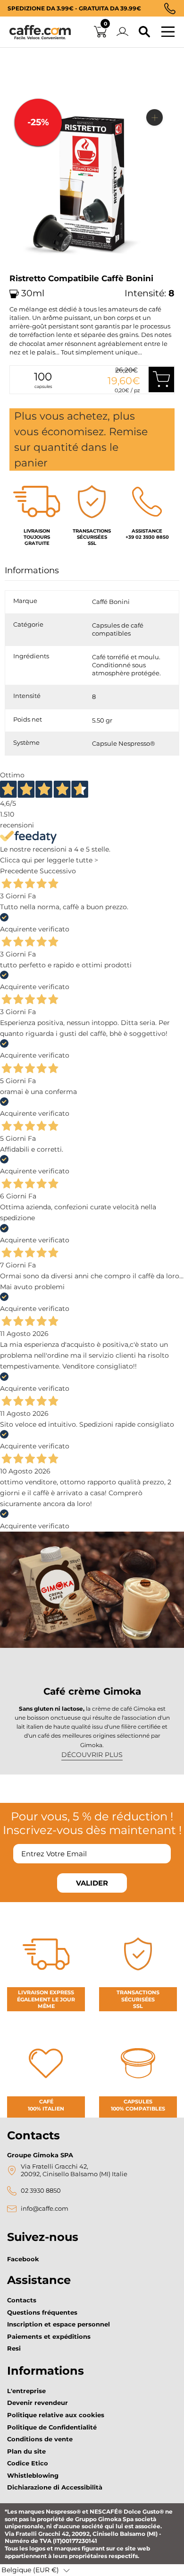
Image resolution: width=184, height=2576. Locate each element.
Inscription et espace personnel (59, 2324)
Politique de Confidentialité (52, 2427)
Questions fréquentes (42, 2312)
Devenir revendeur (38, 2403)
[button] (36, 2570)
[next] (20, 271)
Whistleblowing (33, 2475)
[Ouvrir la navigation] (168, 32)
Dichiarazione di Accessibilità (55, 2487)
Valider (92, 1883)
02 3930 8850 (41, 2191)
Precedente (19, 871)
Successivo (58, 871)
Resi (14, 2348)
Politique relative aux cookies (56, 2415)
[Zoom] (155, 117)
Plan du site (26, 2451)
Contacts (22, 2300)
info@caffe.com (45, 2209)
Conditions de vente (40, 2439)
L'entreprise (26, 2391)
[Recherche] (144, 32)
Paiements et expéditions (49, 2336)
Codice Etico (28, 2463)
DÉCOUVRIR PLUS (92, 1755)
